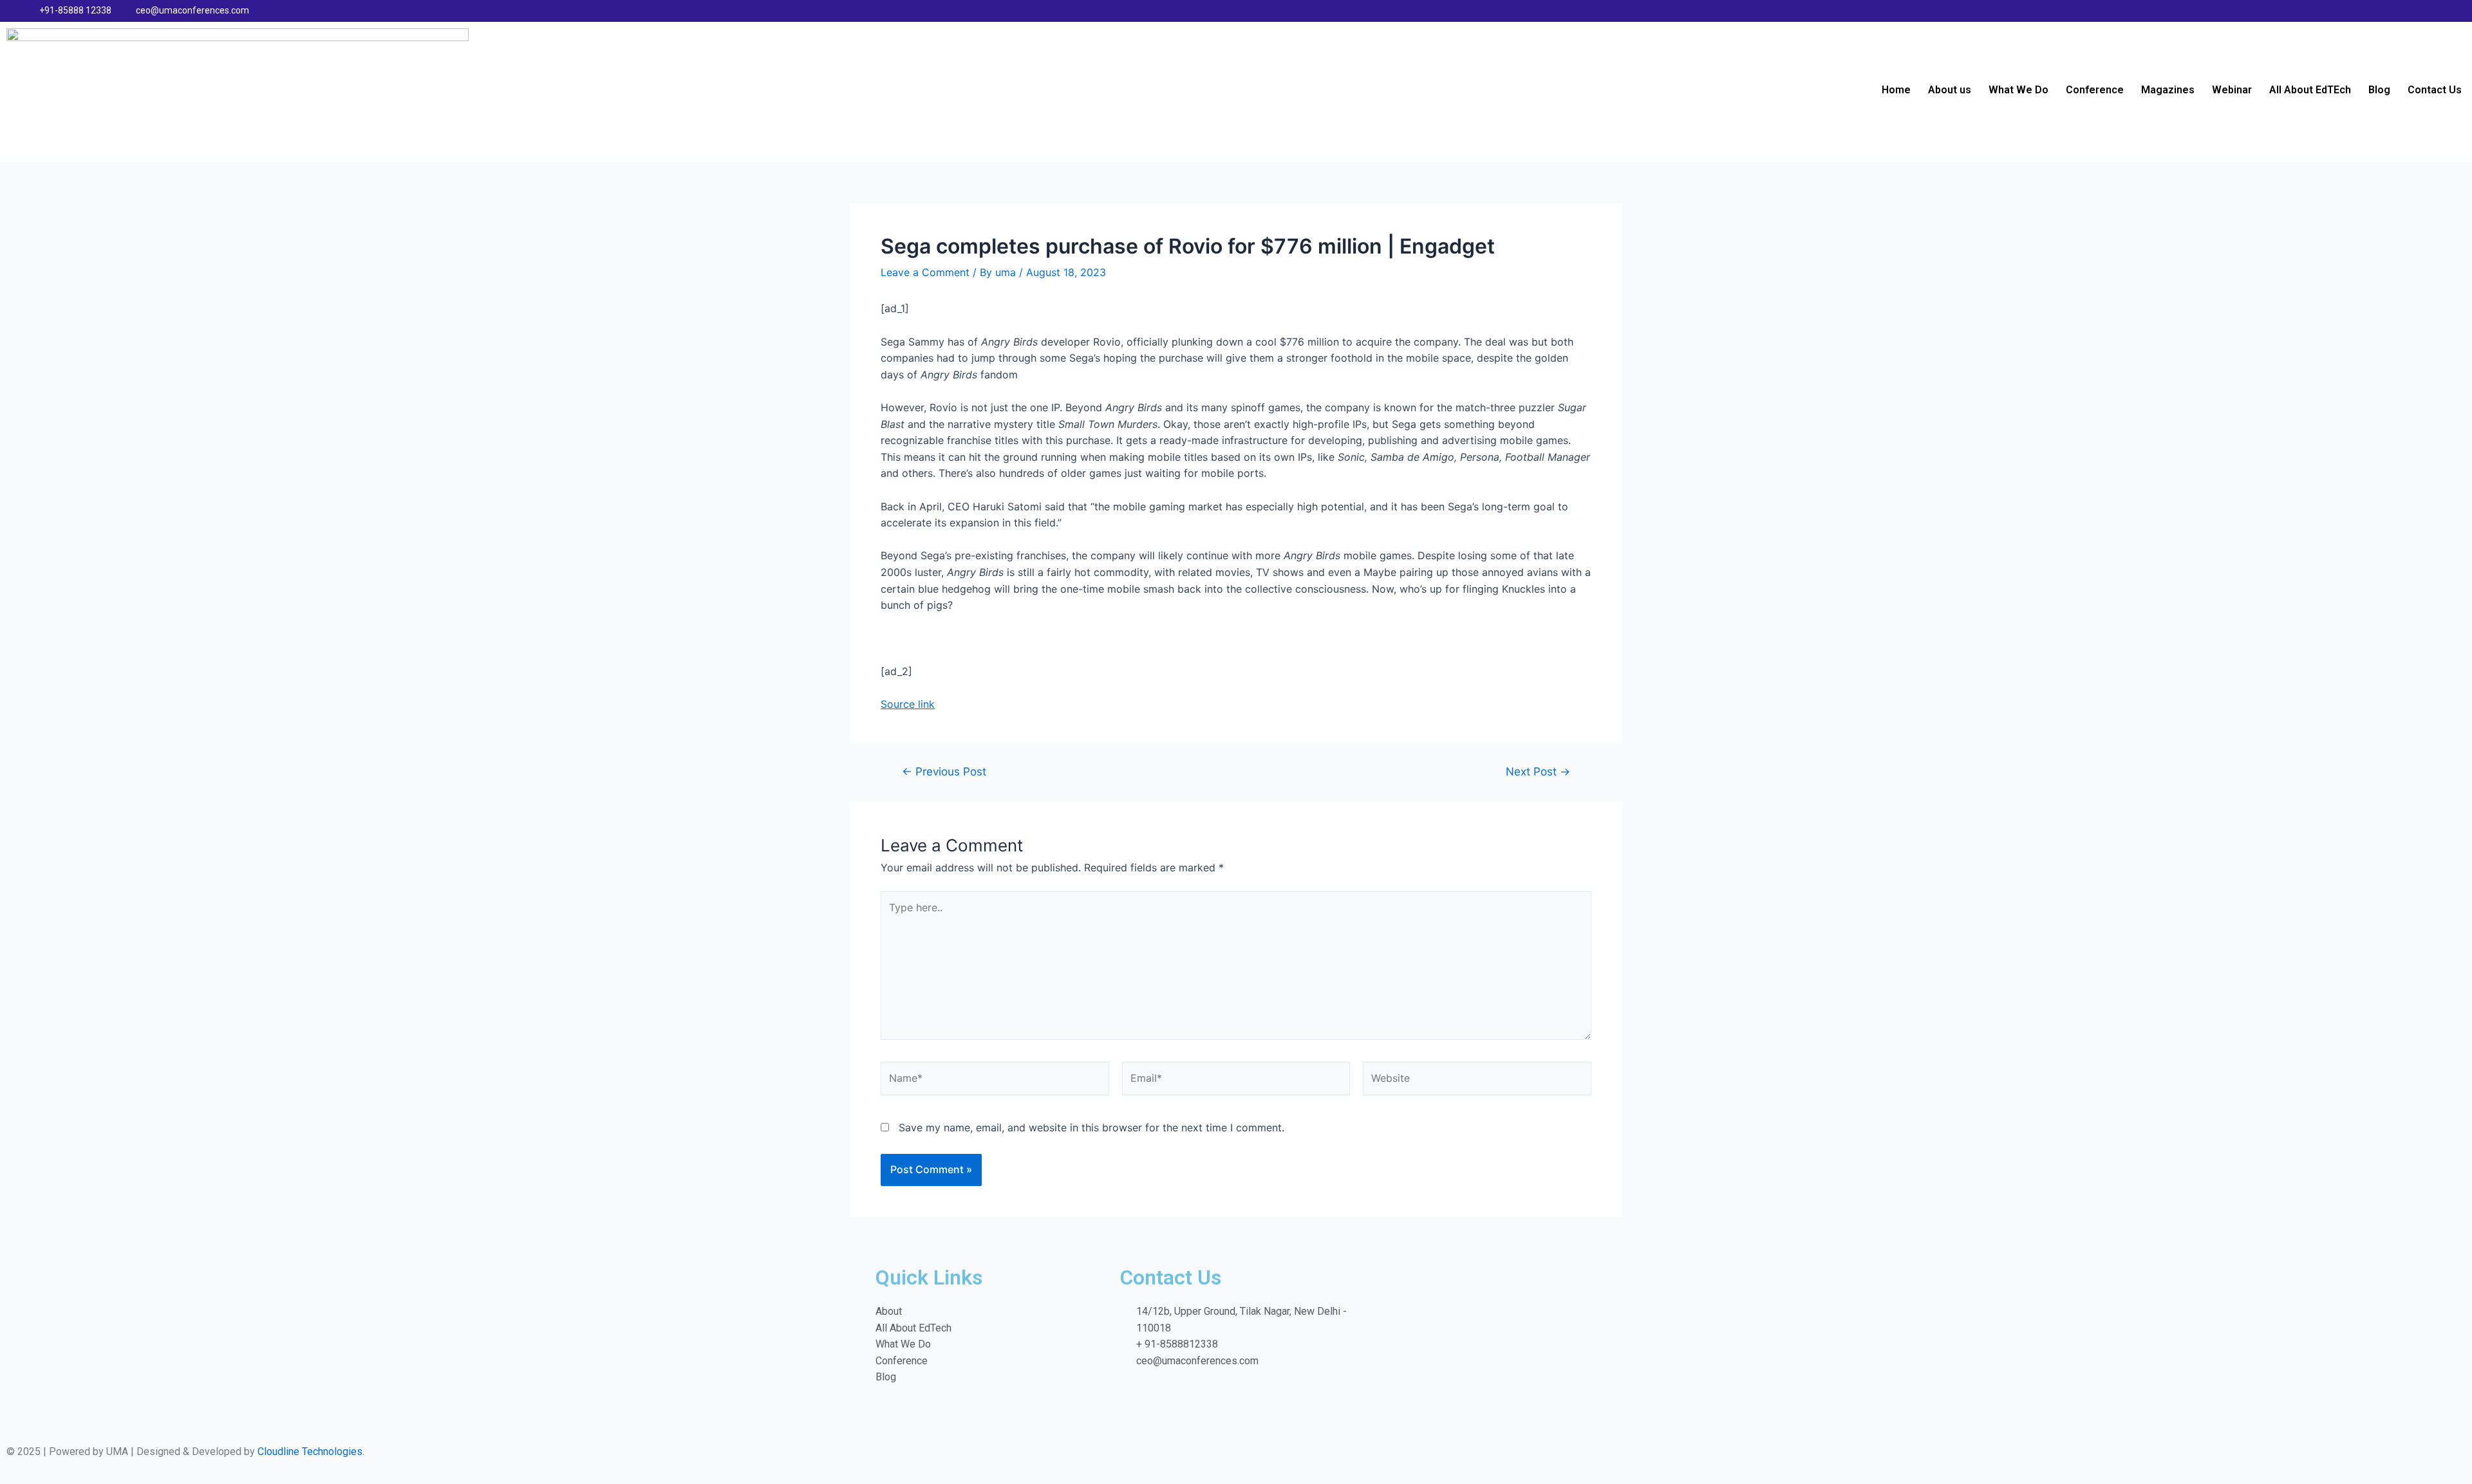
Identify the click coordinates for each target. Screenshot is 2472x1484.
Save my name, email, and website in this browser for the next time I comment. (1091, 1127)
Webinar (2232, 90)
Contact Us (2435, 90)
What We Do (2018, 90)
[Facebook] (2388, 11)
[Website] (1477, 1081)
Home (1896, 90)
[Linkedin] (2413, 11)
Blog (2379, 90)
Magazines (2168, 90)
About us (1950, 90)
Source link (908, 704)
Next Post (1538, 771)
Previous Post (944, 771)
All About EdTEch (2310, 90)
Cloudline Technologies (310, 1452)
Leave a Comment (925, 272)
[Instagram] (2439, 11)
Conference (2095, 90)
